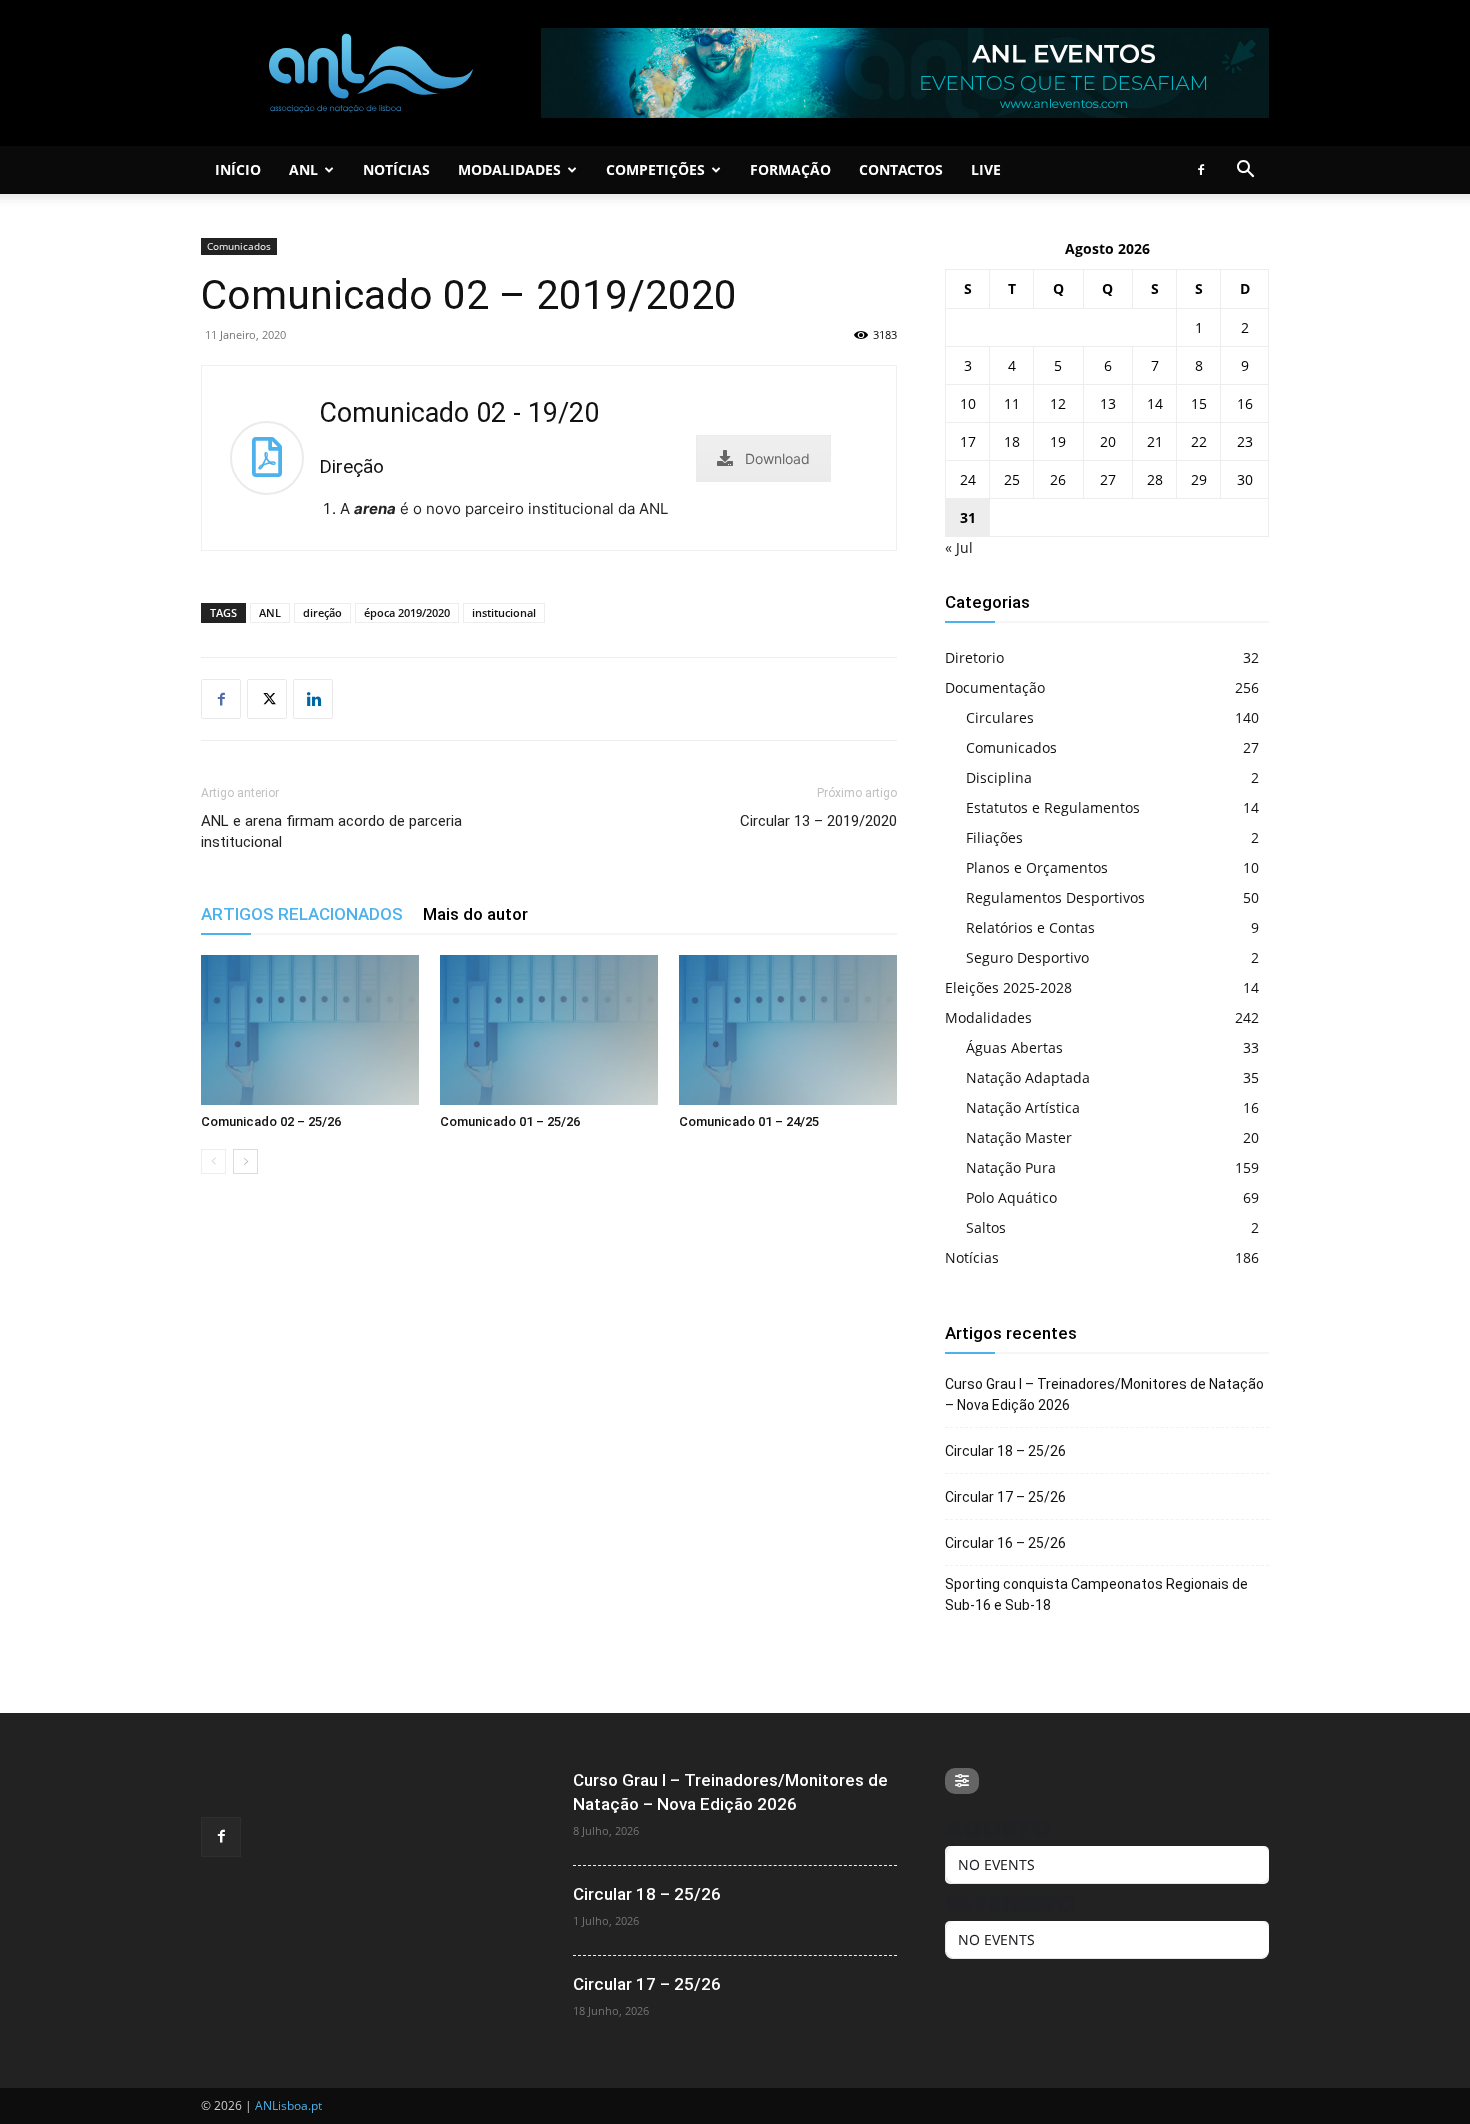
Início (238, 169)
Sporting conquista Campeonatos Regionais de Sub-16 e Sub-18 (1096, 1594)
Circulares (1000, 717)
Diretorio (974, 657)
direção (322, 612)
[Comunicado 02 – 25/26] (310, 1030)
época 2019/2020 (407, 612)
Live (986, 169)
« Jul (959, 547)
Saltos (986, 1227)
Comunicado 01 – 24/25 (749, 1121)
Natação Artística (1023, 1107)
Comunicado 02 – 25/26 (271, 1121)
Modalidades (509, 169)
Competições (655, 169)
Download (777, 458)
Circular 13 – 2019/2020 (818, 821)
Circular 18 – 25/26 (1005, 1451)
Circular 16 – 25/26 (1005, 1543)
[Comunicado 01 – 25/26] (549, 1030)
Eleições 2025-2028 (1008, 987)
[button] (1245, 171)
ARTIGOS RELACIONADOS (302, 914)
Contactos (901, 169)
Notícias (396, 169)
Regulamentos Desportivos (1055, 897)
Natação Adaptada (1028, 1077)
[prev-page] (213, 1161)
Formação (790, 169)
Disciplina (999, 777)
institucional (504, 612)
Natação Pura (1011, 1167)
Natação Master (1019, 1137)
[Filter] (962, 1781)
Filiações (994, 837)
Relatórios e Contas (1030, 927)
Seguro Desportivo (1027, 957)
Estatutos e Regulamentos (1053, 807)
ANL (303, 169)
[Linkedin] (313, 699)
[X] (267, 699)
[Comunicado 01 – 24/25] (788, 1030)
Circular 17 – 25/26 (1005, 1497)
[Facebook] (1201, 170)
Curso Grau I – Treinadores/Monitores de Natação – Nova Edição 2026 (1104, 1394)
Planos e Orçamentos (1037, 867)
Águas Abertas (1014, 1047)
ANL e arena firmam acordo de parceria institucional (331, 831)
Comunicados (239, 246)
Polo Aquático (1011, 1197)
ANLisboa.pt (288, 2105)
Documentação (995, 687)
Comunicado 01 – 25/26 (510, 1121)
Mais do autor (475, 914)
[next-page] (245, 1161)
